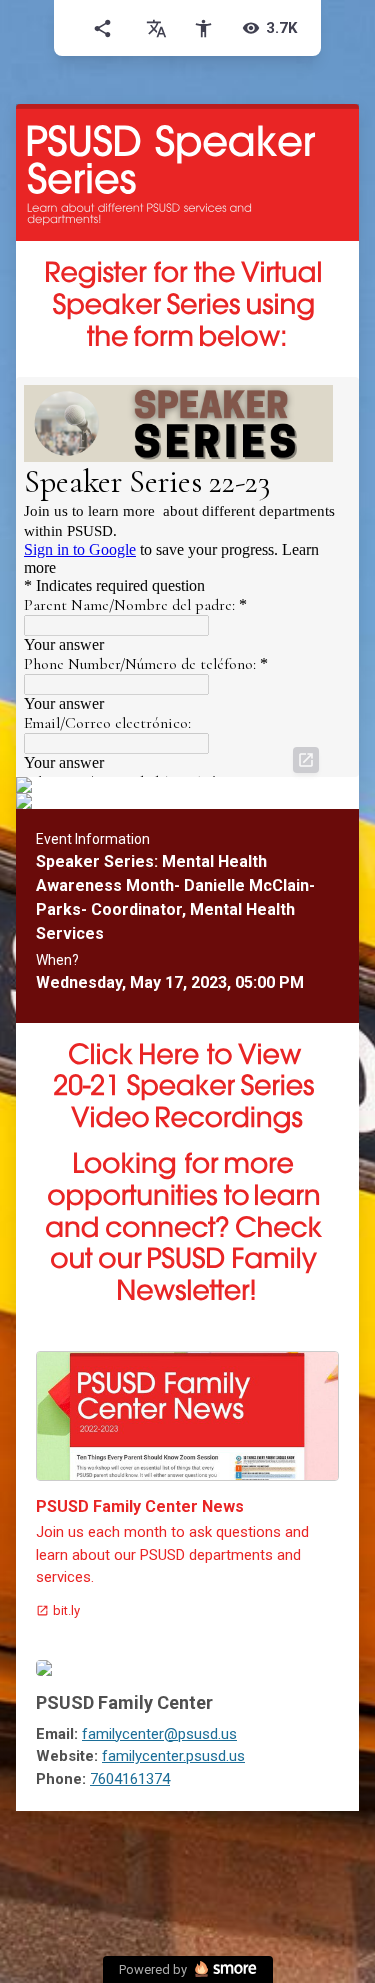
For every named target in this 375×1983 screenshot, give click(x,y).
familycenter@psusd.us (159, 1734)
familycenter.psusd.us (173, 1756)
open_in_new (306, 760)
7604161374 (130, 1779)
